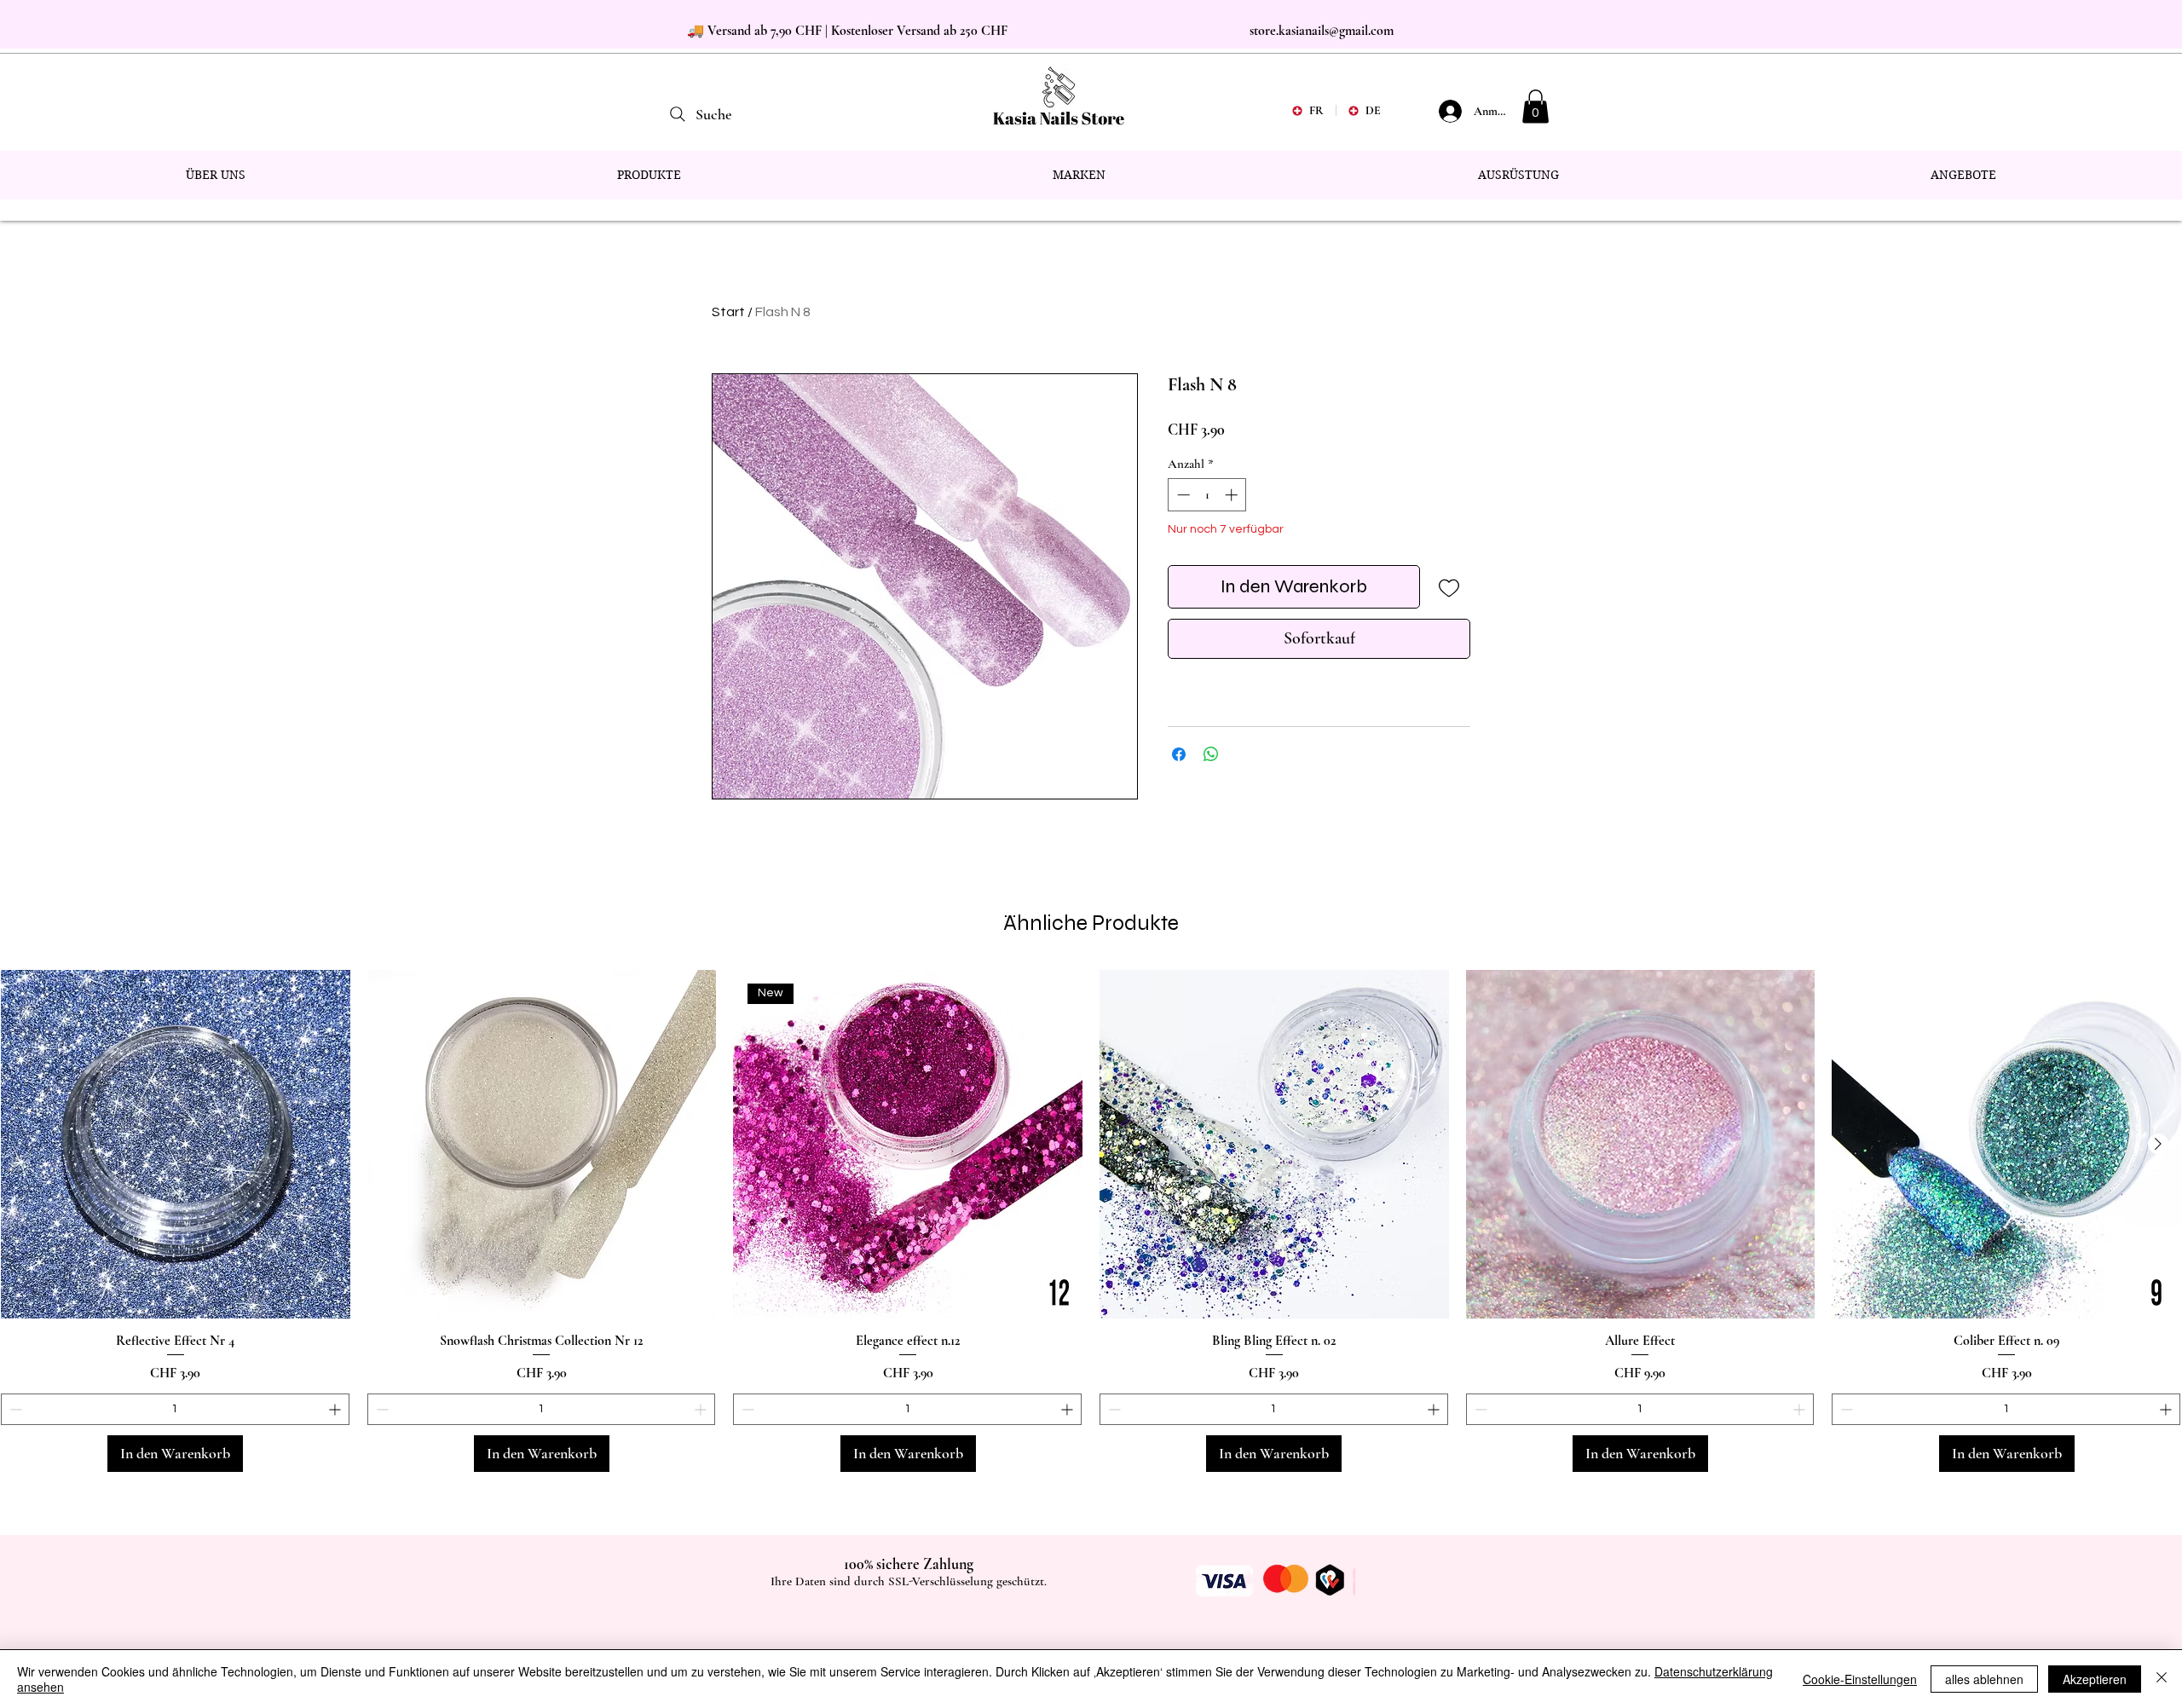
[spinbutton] (1207, 495)
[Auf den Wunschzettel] (1449, 587)
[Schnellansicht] (176, 1145)
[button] (1535, 106)
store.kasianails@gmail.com (1322, 31)
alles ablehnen (1984, 1679)
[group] (1091, 1221)
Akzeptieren (2095, 1679)
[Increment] (1233, 495)
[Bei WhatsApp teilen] (1211, 754)
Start (728, 312)
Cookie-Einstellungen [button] (1860, 1679)
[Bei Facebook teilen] (1179, 754)
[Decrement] (1182, 495)
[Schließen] (2162, 1679)
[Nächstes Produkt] (2158, 1144)
